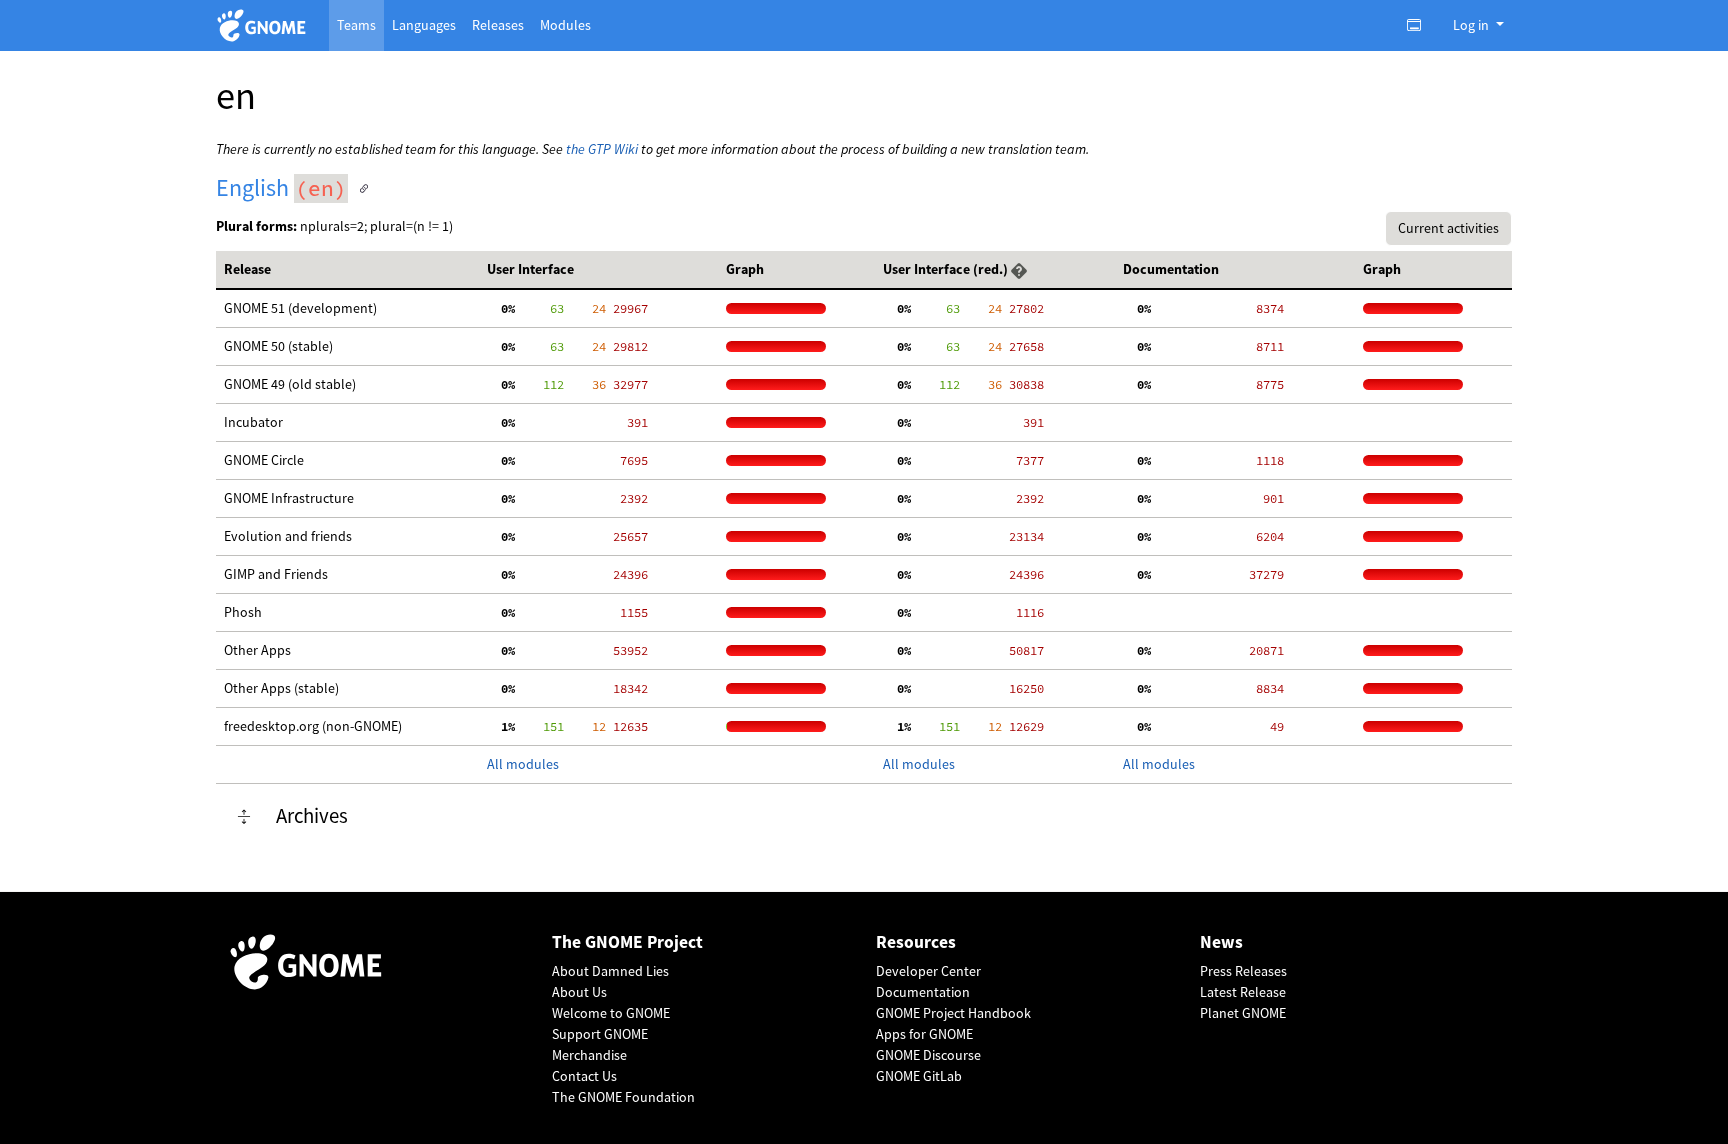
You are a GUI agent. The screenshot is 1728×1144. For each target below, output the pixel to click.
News (1221, 942)
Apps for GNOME (924, 1034)
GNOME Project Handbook (953, 1013)
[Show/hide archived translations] (244, 817)
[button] (1019, 269)
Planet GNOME (1243, 1013)
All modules (523, 764)
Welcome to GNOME (611, 1013)
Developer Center (928, 971)
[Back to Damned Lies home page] (264, 25)
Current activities (1448, 228)
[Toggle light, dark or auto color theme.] (1420, 25)
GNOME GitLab (919, 1076)
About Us (579, 992)
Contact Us (584, 1076)
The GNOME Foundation (623, 1097)
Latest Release (1243, 992)
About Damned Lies (610, 971)
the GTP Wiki (602, 149)
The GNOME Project (627, 942)
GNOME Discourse (928, 1055)
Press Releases (1243, 971)
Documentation (923, 992)
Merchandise (589, 1055)
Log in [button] (1472, 25)
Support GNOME (600, 1034)
